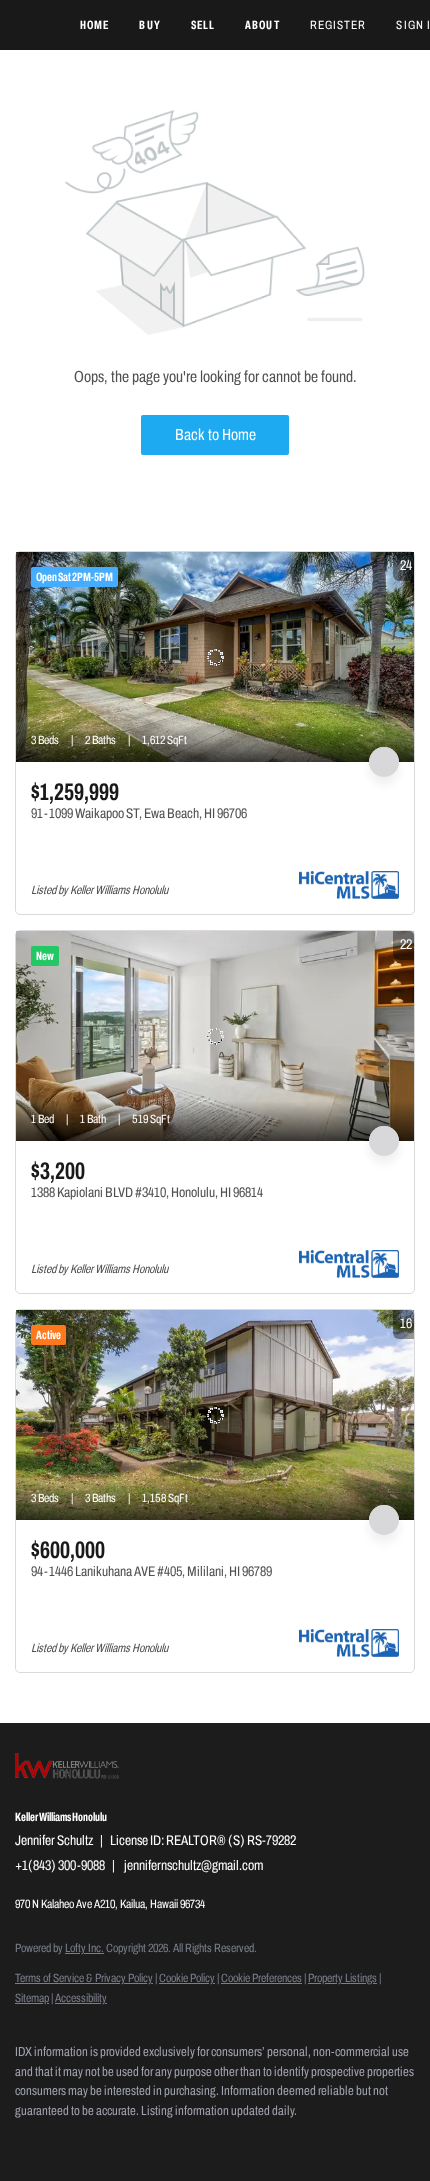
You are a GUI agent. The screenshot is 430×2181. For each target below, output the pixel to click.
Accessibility (81, 1998)
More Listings (382, 532)
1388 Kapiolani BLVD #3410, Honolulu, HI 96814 (147, 1192)
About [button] (262, 25)
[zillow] (65, 2141)
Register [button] (338, 25)
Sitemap (32, 1998)
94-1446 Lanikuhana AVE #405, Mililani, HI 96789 (151, 1571)
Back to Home (215, 434)
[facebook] (25, 2141)
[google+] (185, 2141)
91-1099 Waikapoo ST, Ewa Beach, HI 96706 (139, 813)
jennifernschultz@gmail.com (193, 1865)
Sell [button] (203, 25)
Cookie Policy (187, 1978)
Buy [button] (149, 25)
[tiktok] (145, 2141)
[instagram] (105, 2141)
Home (94, 25)
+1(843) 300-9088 (60, 1865)
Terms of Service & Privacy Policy (84, 1978)
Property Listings (342, 1978)
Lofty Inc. (84, 1948)
